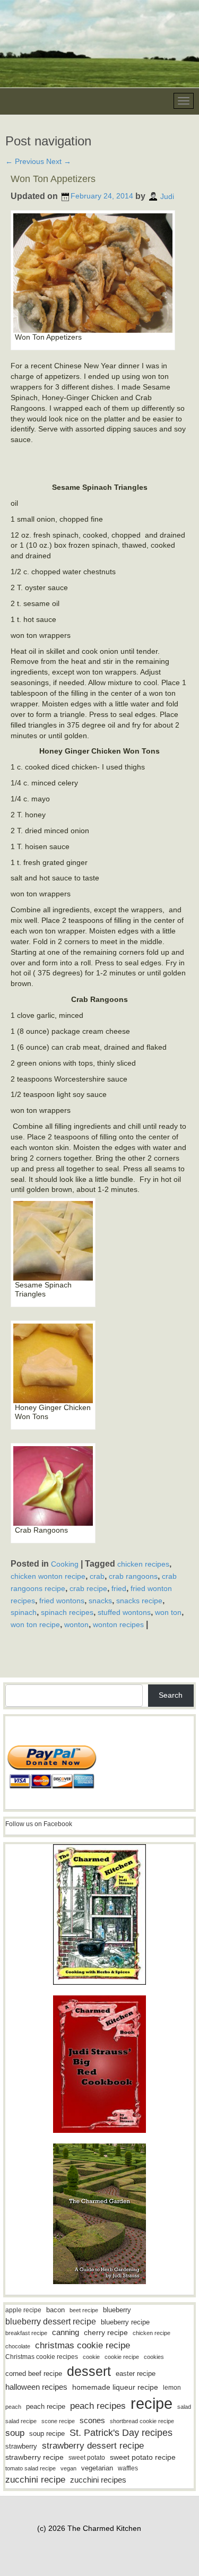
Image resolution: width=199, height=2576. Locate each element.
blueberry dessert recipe (51, 2321)
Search (171, 1695)
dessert (89, 2371)
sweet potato (87, 2458)
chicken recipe (152, 2333)
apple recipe (23, 2310)
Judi (167, 196)
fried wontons (62, 1600)
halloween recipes (36, 2387)
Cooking (65, 1564)
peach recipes (98, 2406)
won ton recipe (35, 1624)
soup (15, 2433)
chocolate (18, 2346)
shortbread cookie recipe (142, 2421)
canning (66, 2332)
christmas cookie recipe (83, 2345)
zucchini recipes (98, 2480)
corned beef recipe (34, 2374)
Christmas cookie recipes (42, 2357)
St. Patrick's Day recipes (121, 2433)
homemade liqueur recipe (115, 2387)
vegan (68, 2468)
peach (13, 2407)
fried (119, 1588)
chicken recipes (143, 1564)
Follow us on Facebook (39, 1824)
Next (59, 161)
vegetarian (97, 2468)
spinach (24, 1612)
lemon (172, 2388)
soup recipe (47, 2434)
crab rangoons (133, 1576)
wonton (76, 1624)
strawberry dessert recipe (93, 2446)
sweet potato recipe (143, 2457)
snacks (100, 1600)
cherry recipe (106, 2333)
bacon (55, 2310)
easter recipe (136, 2374)
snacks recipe (139, 1600)
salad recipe (21, 2421)
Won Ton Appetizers (53, 179)
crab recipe (88, 1588)
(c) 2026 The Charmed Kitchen (89, 2528)
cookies (154, 2357)
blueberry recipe (125, 2322)
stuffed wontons (124, 1612)
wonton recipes (118, 1624)
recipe (152, 2403)
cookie (91, 2357)
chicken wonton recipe (48, 1576)
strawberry (21, 2446)
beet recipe (84, 2310)
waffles (128, 2468)
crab (97, 1576)
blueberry (117, 2310)
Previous (25, 161)
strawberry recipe (34, 2457)
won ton (168, 1612)
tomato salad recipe (31, 2468)
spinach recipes (67, 1612)
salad (184, 2407)
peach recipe (46, 2406)
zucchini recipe (35, 2480)
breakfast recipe (26, 2333)
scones (92, 2420)
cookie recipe (122, 2357)
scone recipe (58, 2421)
